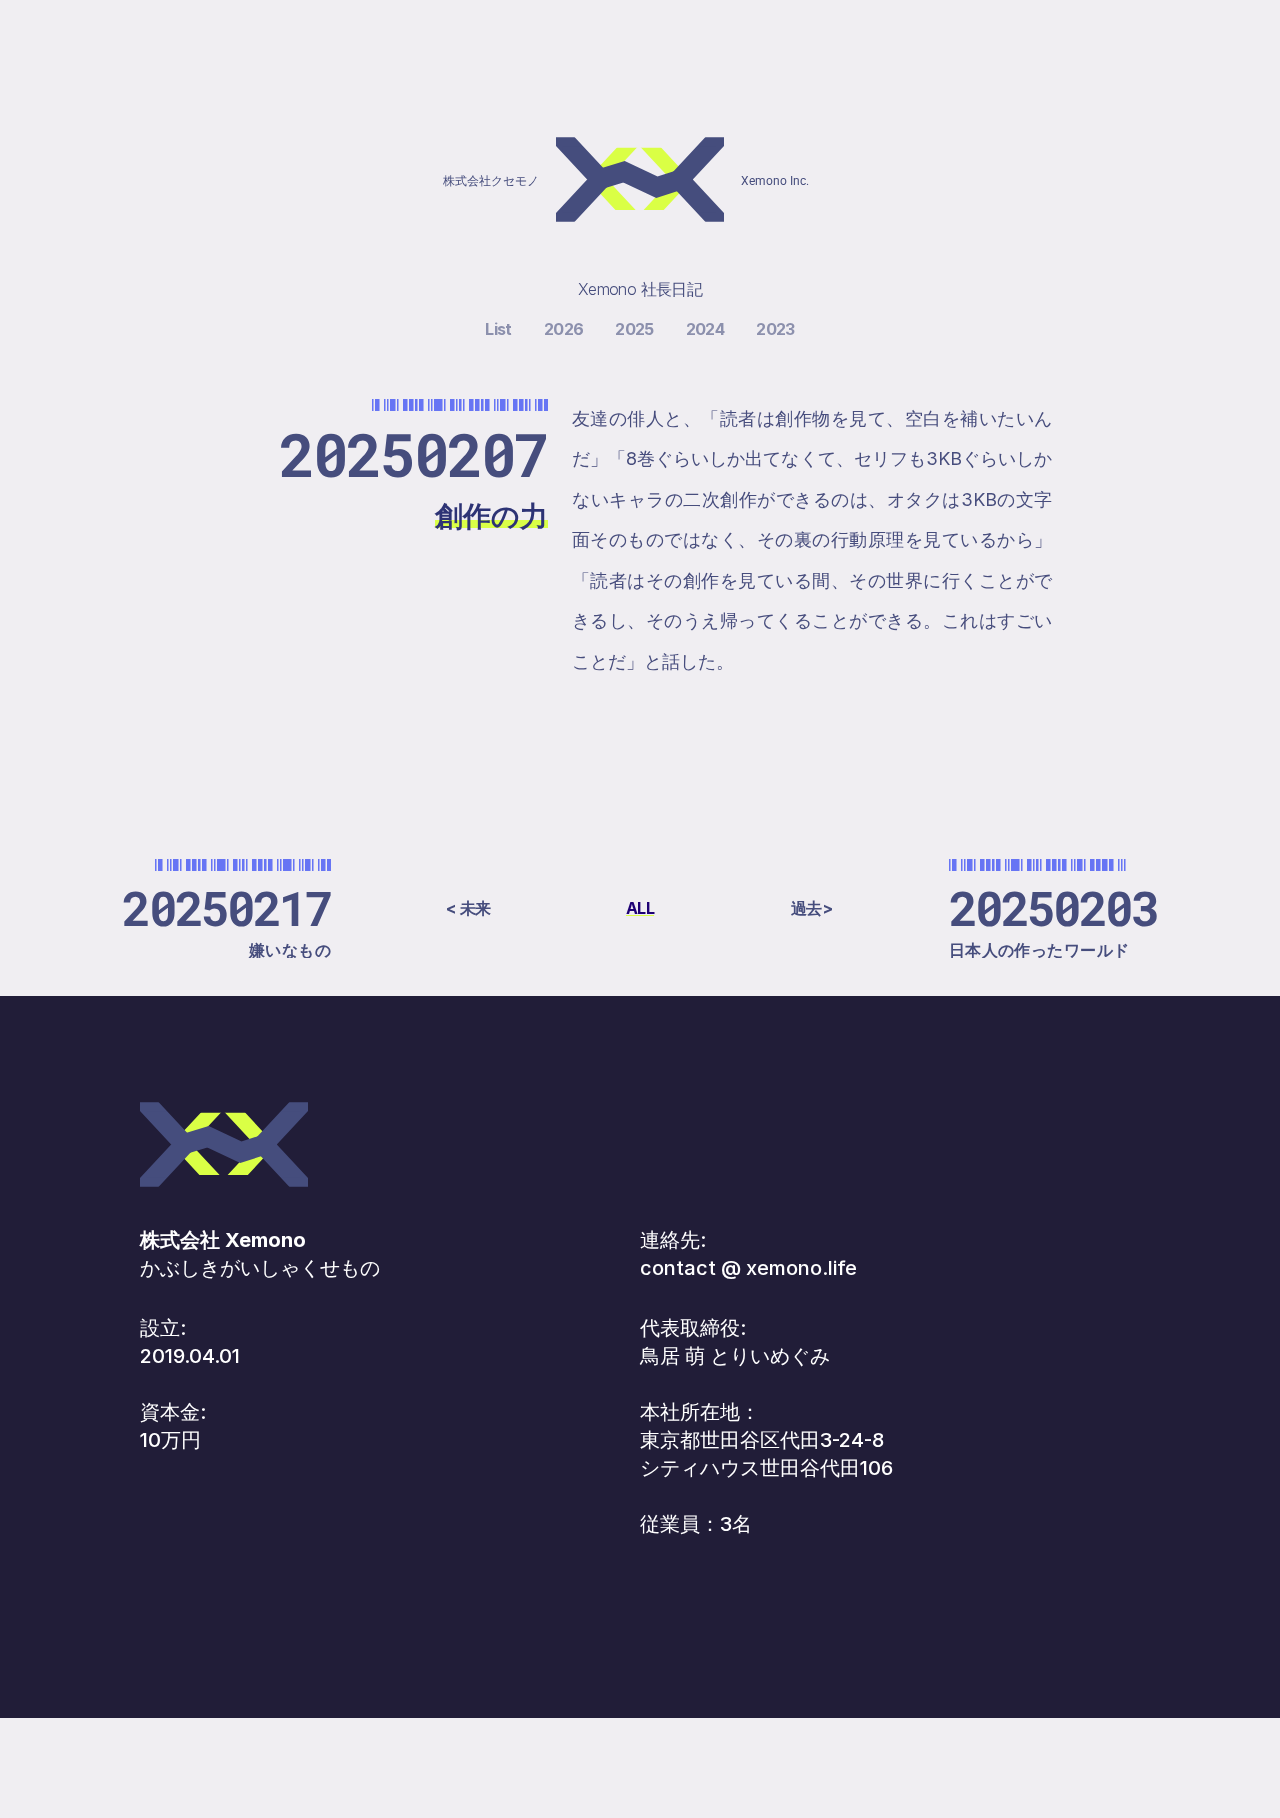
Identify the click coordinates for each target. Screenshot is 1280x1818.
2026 (563, 329)
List (498, 329)
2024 (705, 329)
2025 (634, 329)
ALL (640, 908)
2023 (775, 329)
